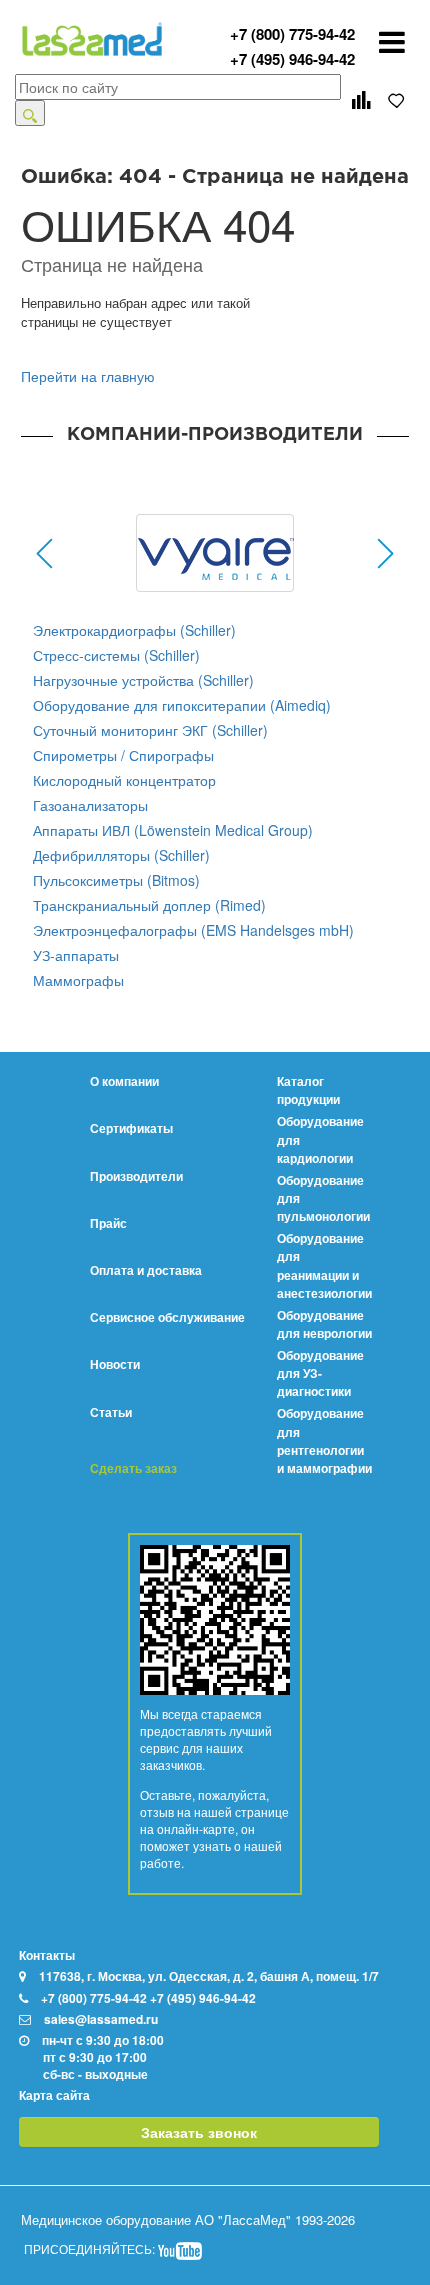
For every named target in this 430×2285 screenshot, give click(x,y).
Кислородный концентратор (124, 780)
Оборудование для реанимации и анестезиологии (324, 1265)
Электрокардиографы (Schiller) (134, 630)
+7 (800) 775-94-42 (292, 34)
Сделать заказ (133, 1468)
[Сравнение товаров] (361, 100)
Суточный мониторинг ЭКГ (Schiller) (150, 730)
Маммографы (78, 980)
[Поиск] (30, 113)
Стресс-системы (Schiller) (116, 655)
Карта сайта (54, 2095)
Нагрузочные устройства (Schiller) (143, 680)
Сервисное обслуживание (167, 1317)
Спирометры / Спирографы (123, 755)
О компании (124, 1081)
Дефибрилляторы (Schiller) (121, 855)
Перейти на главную (88, 376)
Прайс (108, 1223)
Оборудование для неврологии (324, 1324)
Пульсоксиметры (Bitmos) (116, 880)
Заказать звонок (199, 2132)
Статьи (111, 1412)
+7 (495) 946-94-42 (292, 59)
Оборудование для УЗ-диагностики (320, 1373)
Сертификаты (131, 1128)
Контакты (47, 1955)
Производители (136, 1176)
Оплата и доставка (146, 1270)
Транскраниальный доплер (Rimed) (149, 905)
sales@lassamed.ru (101, 2019)
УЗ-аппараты (76, 955)
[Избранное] (397, 100)
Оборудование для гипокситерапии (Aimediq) (182, 705)
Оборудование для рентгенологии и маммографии (324, 1440)
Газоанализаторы (90, 805)
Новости (115, 1364)
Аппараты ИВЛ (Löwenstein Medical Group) (173, 830)
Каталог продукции (308, 1090)
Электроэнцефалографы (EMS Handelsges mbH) (193, 930)
